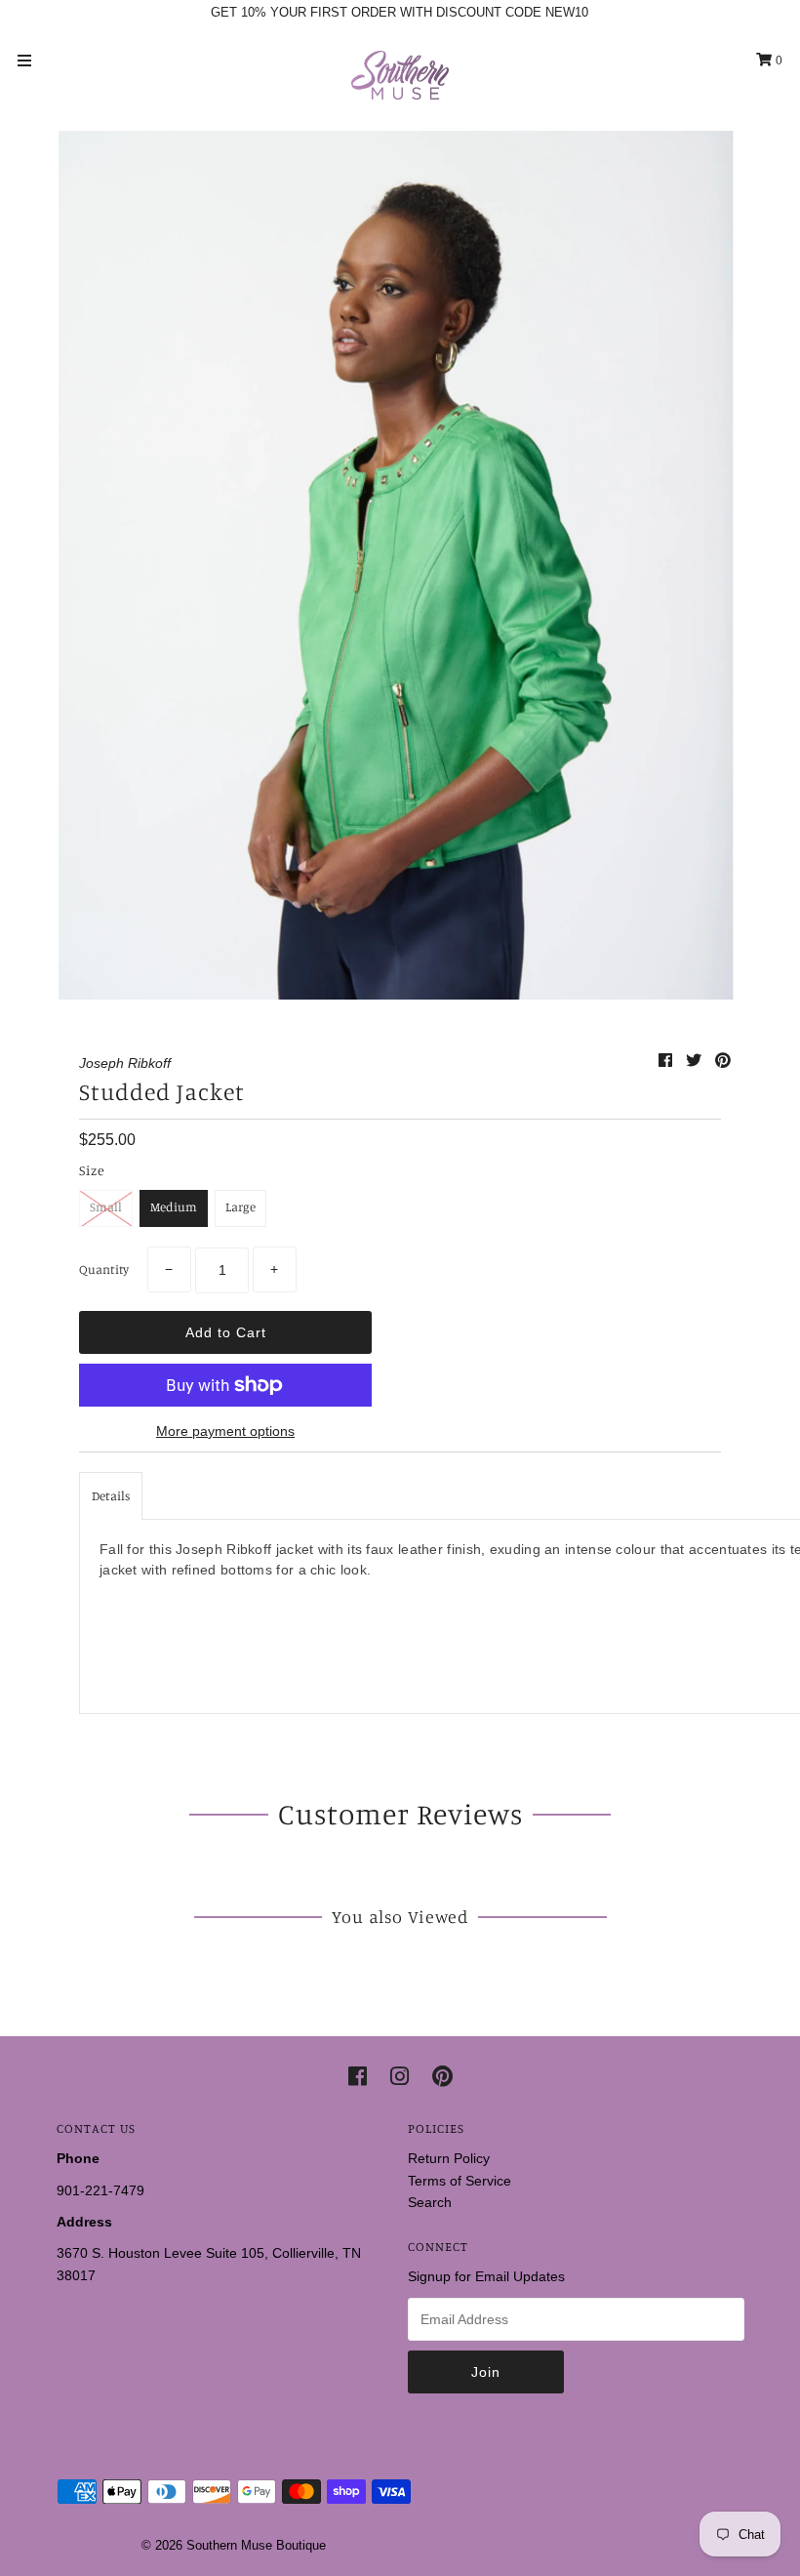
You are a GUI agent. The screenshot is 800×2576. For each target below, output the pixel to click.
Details (111, 1495)
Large (240, 1206)
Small (106, 1206)
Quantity (104, 1269)
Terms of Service (460, 2181)
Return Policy (449, 2158)
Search (430, 2202)
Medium (174, 1206)
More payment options (225, 1431)
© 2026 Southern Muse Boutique (234, 2545)
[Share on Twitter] (696, 1061)
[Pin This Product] (723, 1061)
